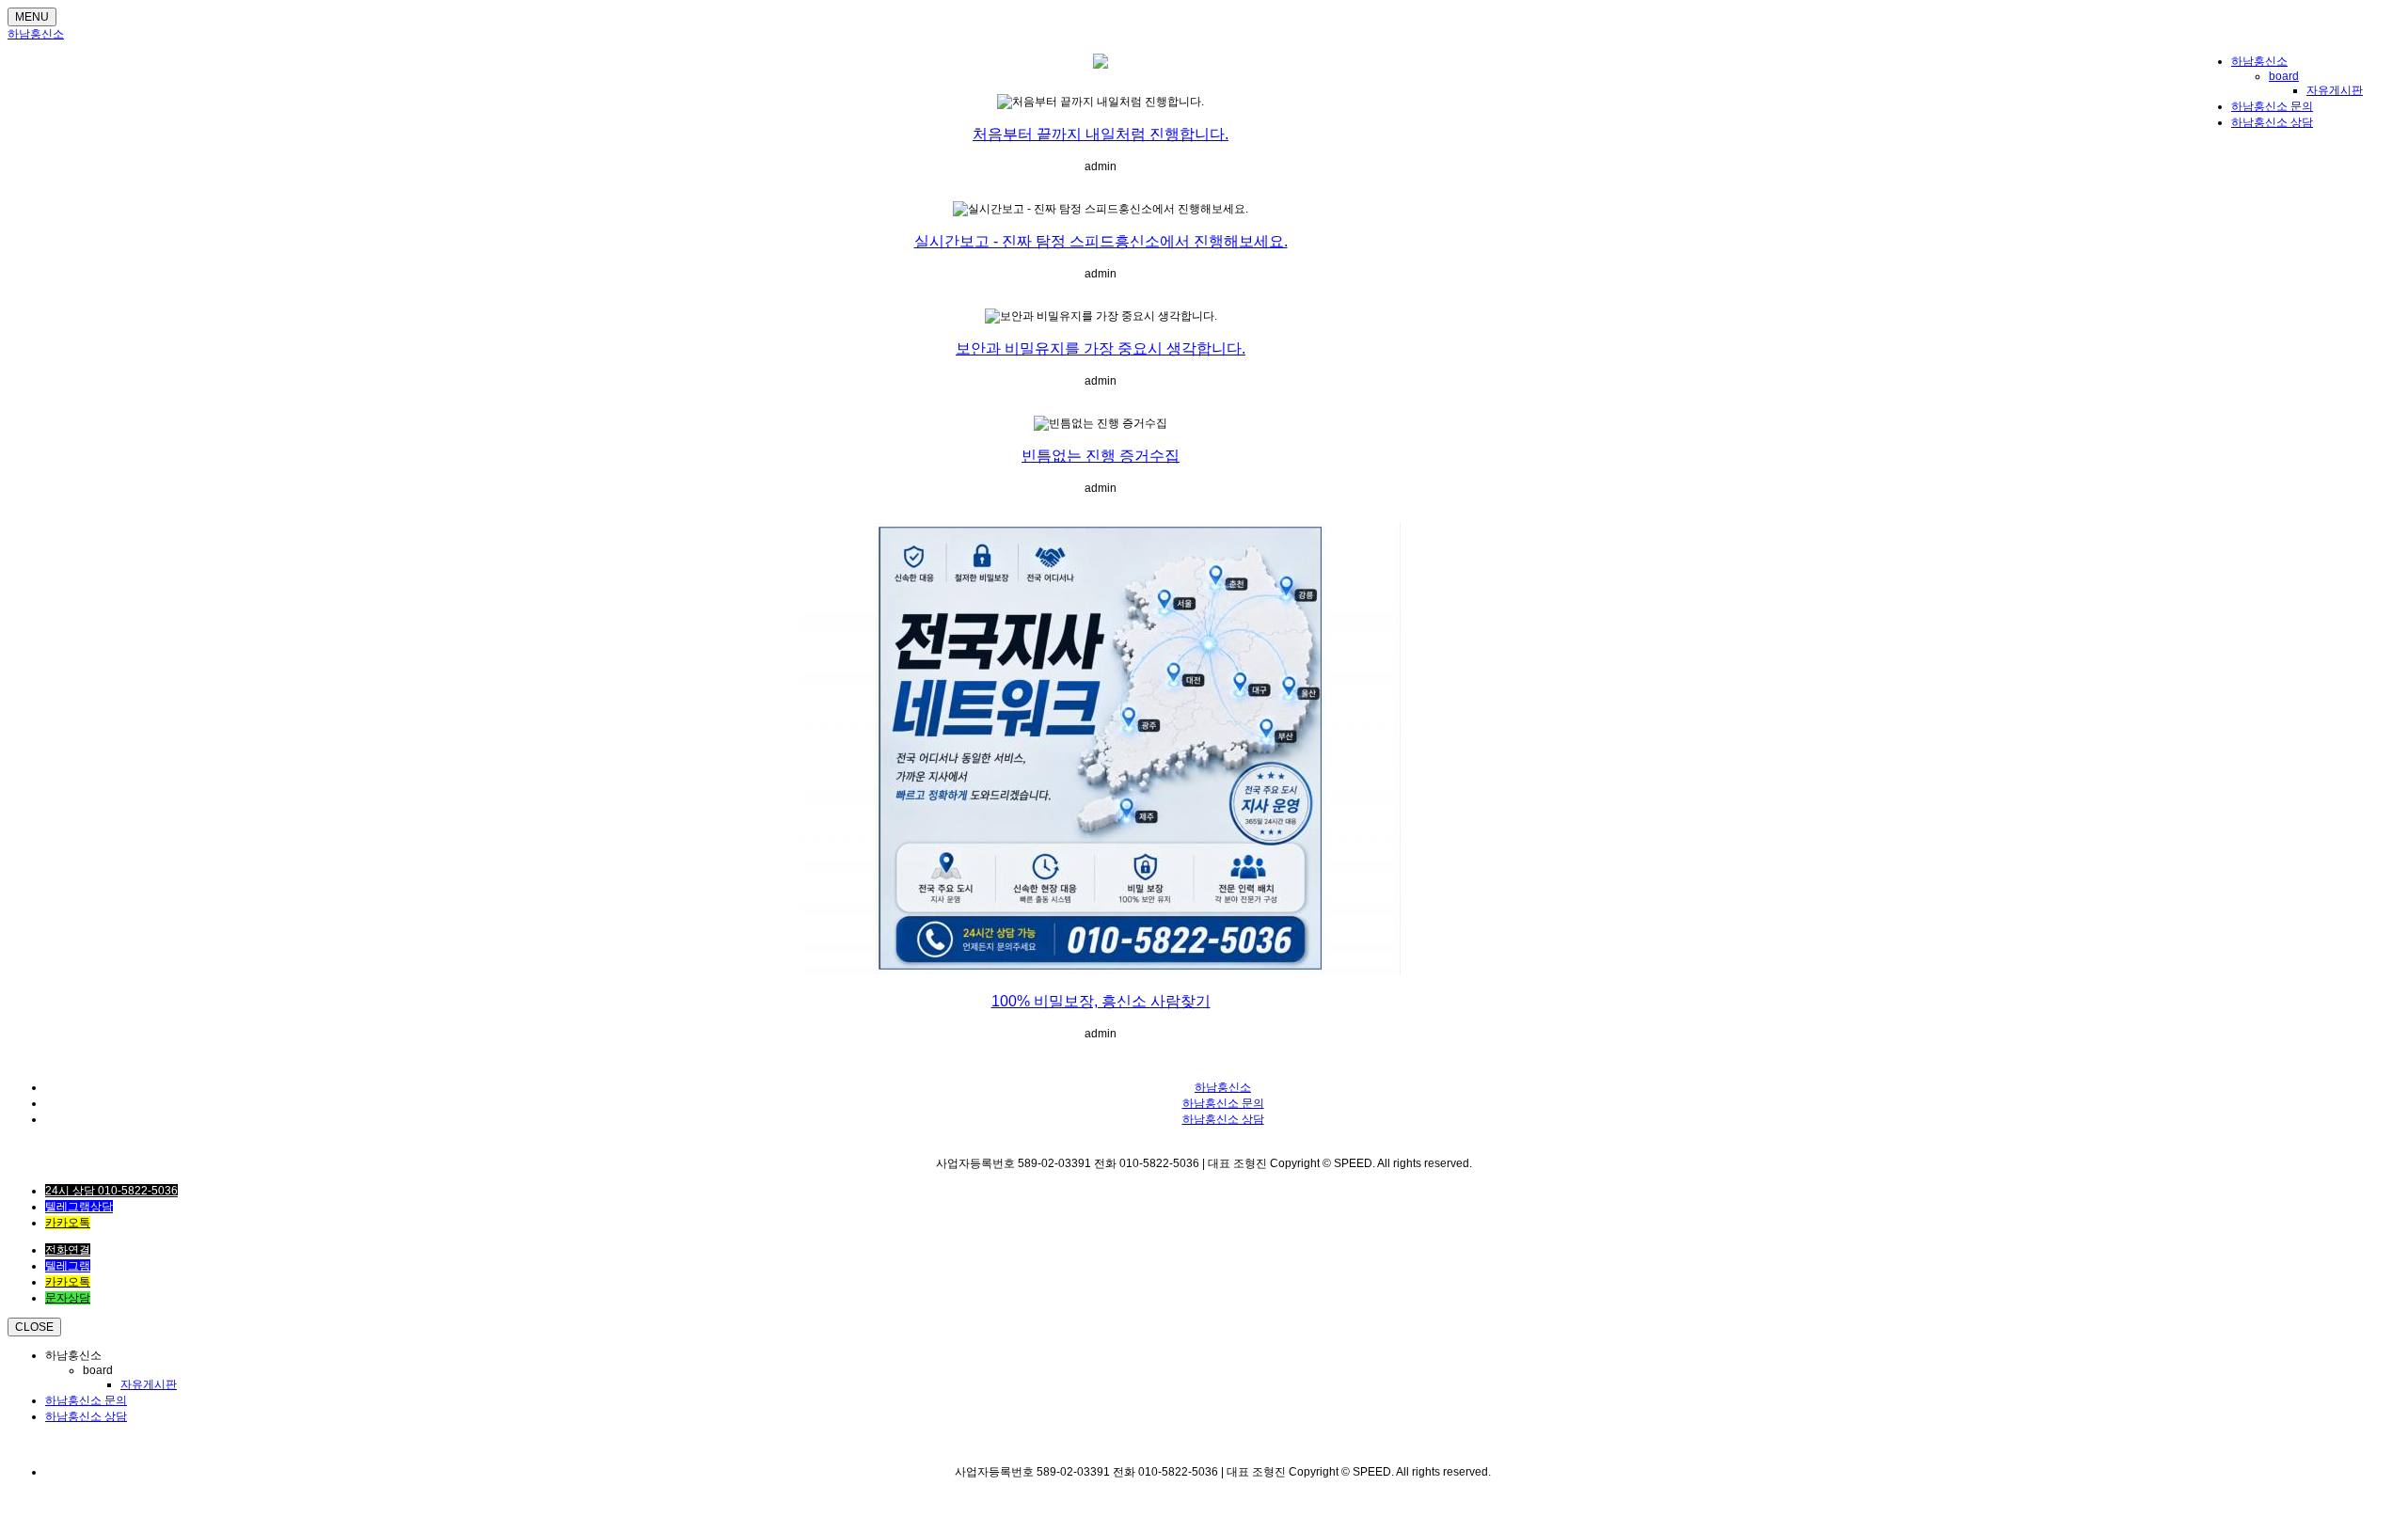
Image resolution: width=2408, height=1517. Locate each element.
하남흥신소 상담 (2272, 122)
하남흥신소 (36, 34)
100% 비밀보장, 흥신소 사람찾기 (1101, 1001)
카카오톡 (68, 1223)
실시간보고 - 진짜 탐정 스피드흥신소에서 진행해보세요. (1101, 241)
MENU (32, 17)
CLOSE (34, 1327)
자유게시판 (2335, 90)
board (2284, 76)
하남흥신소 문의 (2272, 106)
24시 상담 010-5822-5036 (111, 1191)
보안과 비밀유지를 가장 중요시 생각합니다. (1101, 348)
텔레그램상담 (79, 1207)
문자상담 (68, 1298)
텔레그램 (68, 1266)
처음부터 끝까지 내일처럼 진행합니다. (1101, 134)
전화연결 (68, 1250)
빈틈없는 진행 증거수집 (1101, 456)
